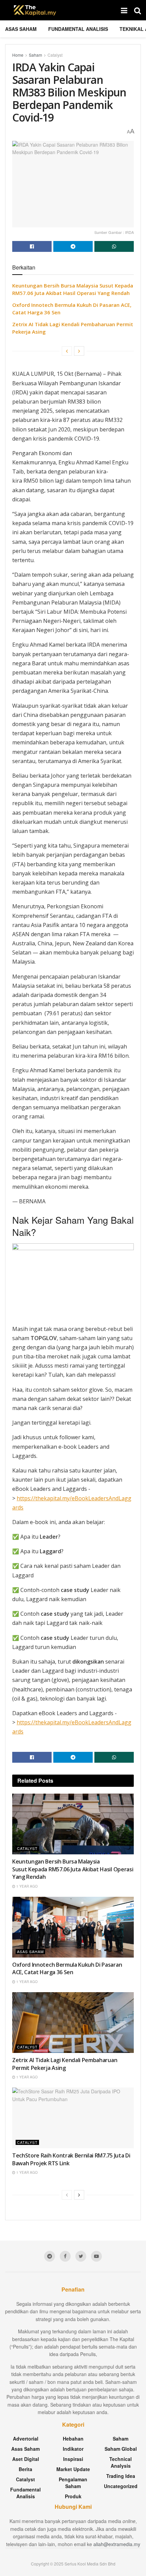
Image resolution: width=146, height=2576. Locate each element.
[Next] (79, 351)
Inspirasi (73, 2459)
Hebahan (73, 2439)
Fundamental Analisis (78, 29)
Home (18, 55)
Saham (35, 55)
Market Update (73, 2469)
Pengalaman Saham (73, 2483)
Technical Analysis (121, 2462)
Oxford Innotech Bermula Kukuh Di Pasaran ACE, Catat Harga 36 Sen (67, 1968)
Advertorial (26, 2439)
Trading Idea (121, 2476)
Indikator (73, 2449)
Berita (25, 2469)
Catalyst (55, 55)
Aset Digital (26, 2459)
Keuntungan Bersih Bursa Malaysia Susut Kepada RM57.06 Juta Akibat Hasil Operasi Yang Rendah (73, 1869)
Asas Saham (21, 29)
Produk (73, 2496)
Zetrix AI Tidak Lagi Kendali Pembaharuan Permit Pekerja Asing (65, 2064)
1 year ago (26, 1886)
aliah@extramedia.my (117, 2544)
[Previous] (67, 351)
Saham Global (121, 2449)
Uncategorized (121, 2486)
